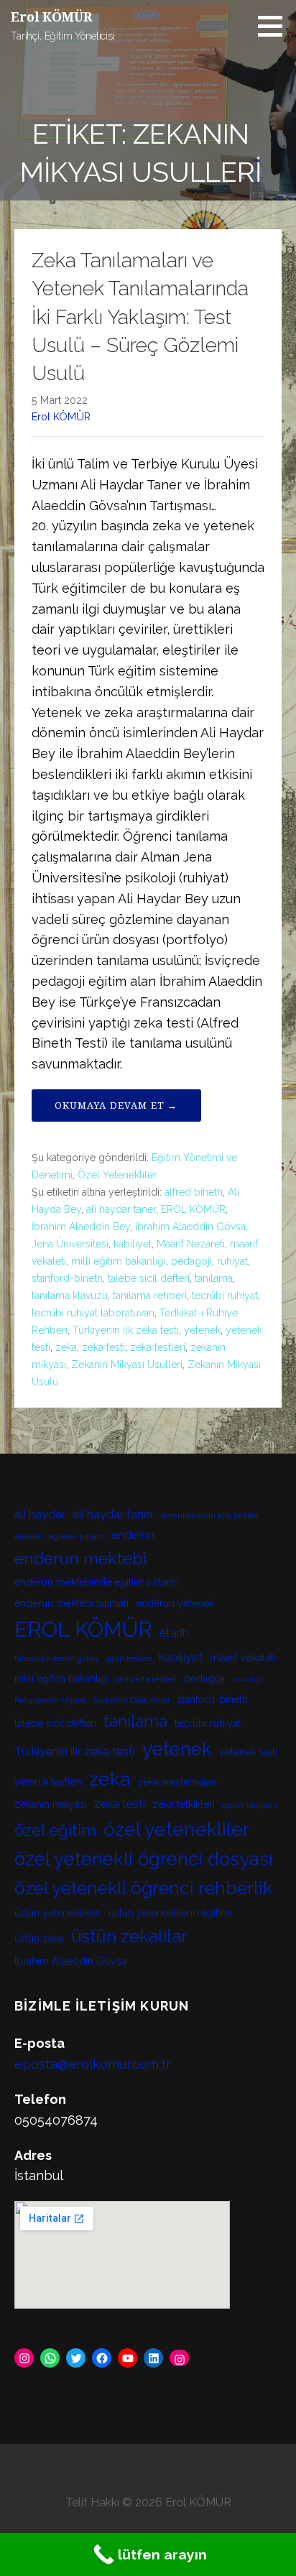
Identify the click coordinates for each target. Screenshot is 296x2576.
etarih (174, 1633)
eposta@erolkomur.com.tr (93, 2064)
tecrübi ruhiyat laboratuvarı (93, 1313)
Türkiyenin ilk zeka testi (126, 1330)
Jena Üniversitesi (70, 1244)
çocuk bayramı (250, 1805)
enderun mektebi (80, 1558)
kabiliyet (133, 1244)
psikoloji (247, 1679)
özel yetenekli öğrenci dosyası (144, 1859)
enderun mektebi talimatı (71, 1603)
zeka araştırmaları (177, 1782)
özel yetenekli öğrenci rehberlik (143, 1888)
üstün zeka (39, 1939)
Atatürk (28, 1536)
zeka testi (103, 1347)
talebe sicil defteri (149, 1278)
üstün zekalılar (129, 1936)
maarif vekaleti (243, 1658)
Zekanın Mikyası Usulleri (127, 1365)
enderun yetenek (175, 1603)
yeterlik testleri (48, 1782)
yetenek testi (248, 1752)
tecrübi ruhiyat (225, 1296)
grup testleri (129, 1658)
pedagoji (191, 1261)
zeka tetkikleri (184, 1804)
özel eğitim (55, 1830)
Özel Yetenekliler (117, 1175)
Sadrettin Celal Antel (132, 1700)
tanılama (214, 1278)
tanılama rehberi (150, 1296)
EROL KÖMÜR (193, 1209)
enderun (133, 1535)
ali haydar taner (121, 1209)
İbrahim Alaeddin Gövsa (190, 1227)
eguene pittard (77, 1536)
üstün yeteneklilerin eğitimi (170, 1913)
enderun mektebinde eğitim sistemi (96, 1582)
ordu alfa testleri (147, 1679)
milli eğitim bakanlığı (119, 1261)
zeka (66, 1347)
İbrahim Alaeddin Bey (81, 1227)
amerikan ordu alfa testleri (210, 1515)
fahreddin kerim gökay (57, 1658)
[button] (275, 26)
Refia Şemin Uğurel (51, 1700)
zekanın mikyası (51, 1804)
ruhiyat (232, 1261)
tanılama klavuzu (70, 1296)
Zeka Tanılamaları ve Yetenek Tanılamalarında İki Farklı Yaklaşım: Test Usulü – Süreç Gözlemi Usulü (140, 317)
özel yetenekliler (176, 1829)
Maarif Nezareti (191, 1244)
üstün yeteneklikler (58, 1913)
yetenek (202, 1330)
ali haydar (40, 1514)
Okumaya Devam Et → (116, 1105)
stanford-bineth (67, 1278)
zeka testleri (158, 1347)
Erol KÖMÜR (51, 17)
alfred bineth (194, 1192)
